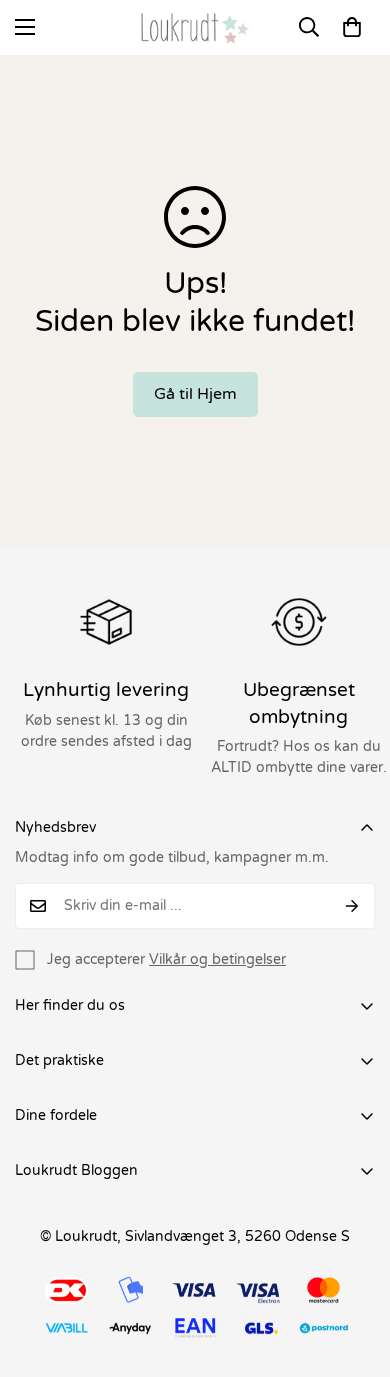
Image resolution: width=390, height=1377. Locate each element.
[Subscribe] (352, 906)
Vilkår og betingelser (217, 959)
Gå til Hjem (195, 394)
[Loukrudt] (195, 27)
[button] (352, 27)
